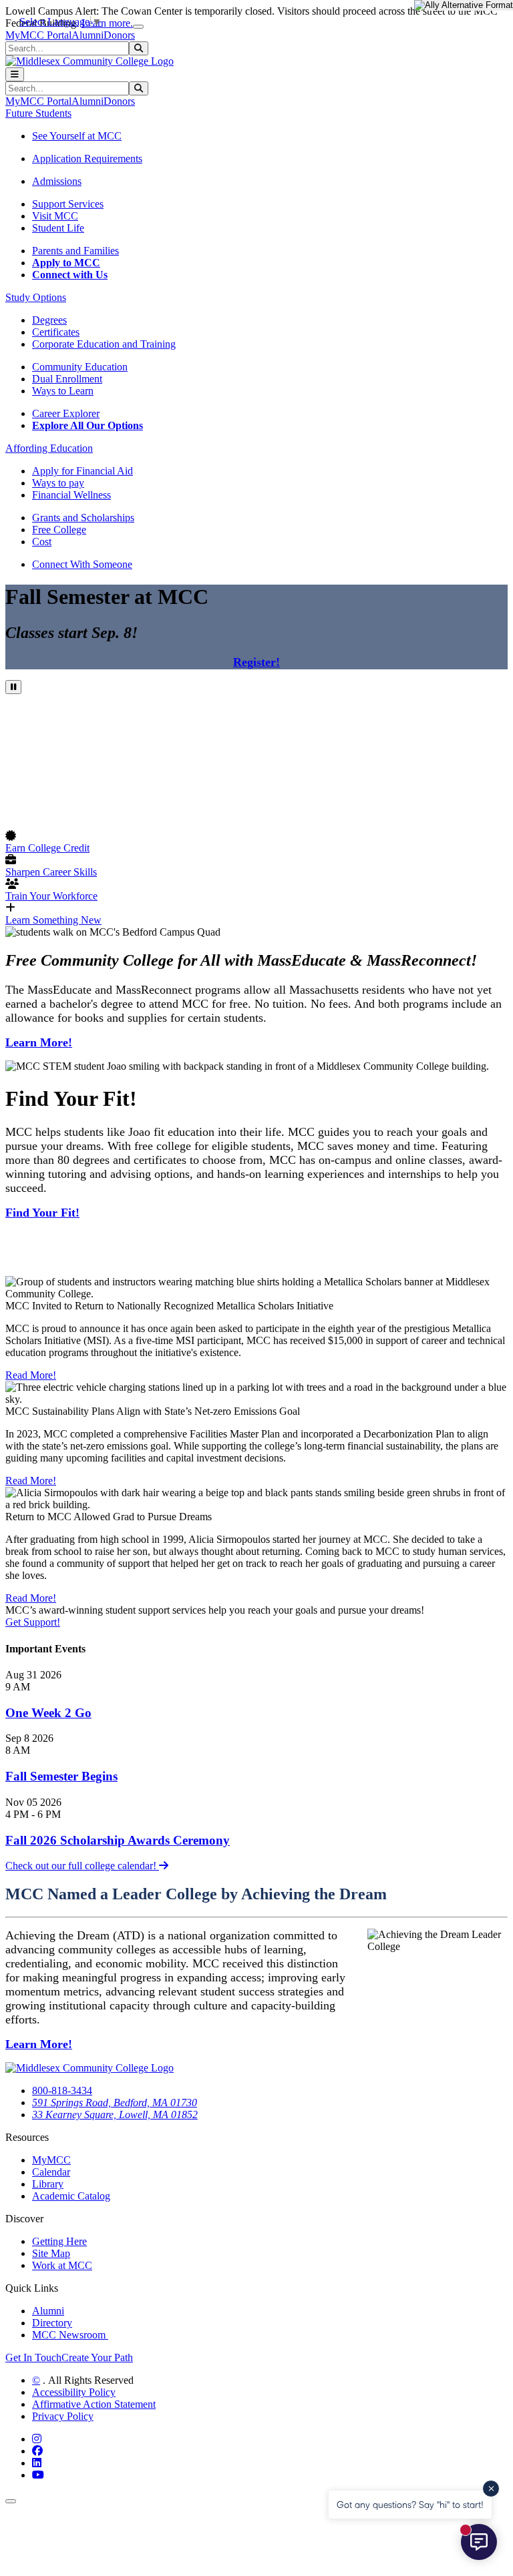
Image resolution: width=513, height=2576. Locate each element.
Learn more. (107, 23)
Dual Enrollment (67, 379)
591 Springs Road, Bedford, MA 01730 (115, 2103)
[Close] (138, 27)
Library (48, 2184)
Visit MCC (55, 216)
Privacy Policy (63, 2416)
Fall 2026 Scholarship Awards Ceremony (118, 1840)
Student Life (58, 228)
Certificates (56, 332)
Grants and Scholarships (83, 518)
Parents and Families (75, 251)
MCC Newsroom (70, 2335)
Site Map (51, 2253)
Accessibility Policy (74, 2392)
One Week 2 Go (48, 1713)
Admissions (57, 181)
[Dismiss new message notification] (491, 2489)
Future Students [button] (38, 113)
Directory (52, 2323)
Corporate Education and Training (104, 344)
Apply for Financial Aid (82, 471)
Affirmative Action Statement (94, 2404)
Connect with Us (70, 275)
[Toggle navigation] (15, 74)
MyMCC (51, 2160)
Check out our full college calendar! (82, 1866)
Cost (42, 542)
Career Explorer (66, 413)
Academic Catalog (71, 2196)
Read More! (31, 1375)
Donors (119, 35)
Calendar (51, 2172)
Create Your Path (97, 2357)
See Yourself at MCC (77, 136)
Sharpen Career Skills (51, 872)
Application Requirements (87, 158)
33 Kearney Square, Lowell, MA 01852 (115, 2115)
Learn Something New (53, 920)
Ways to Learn (63, 391)
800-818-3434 (62, 2090)
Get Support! (33, 1622)
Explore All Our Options (88, 425)
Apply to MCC (66, 263)
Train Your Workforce (51, 896)
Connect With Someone (82, 564)
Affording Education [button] (49, 448)
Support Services (68, 204)
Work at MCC (62, 2265)
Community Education (80, 367)
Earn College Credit (47, 848)
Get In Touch (33, 2357)
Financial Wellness (71, 495)
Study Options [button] (36, 297)
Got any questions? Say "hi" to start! (410, 2504)
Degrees (49, 320)
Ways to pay (58, 483)
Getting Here (59, 2241)
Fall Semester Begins (61, 1776)
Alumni (88, 35)
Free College (59, 530)
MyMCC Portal (38, 35)
